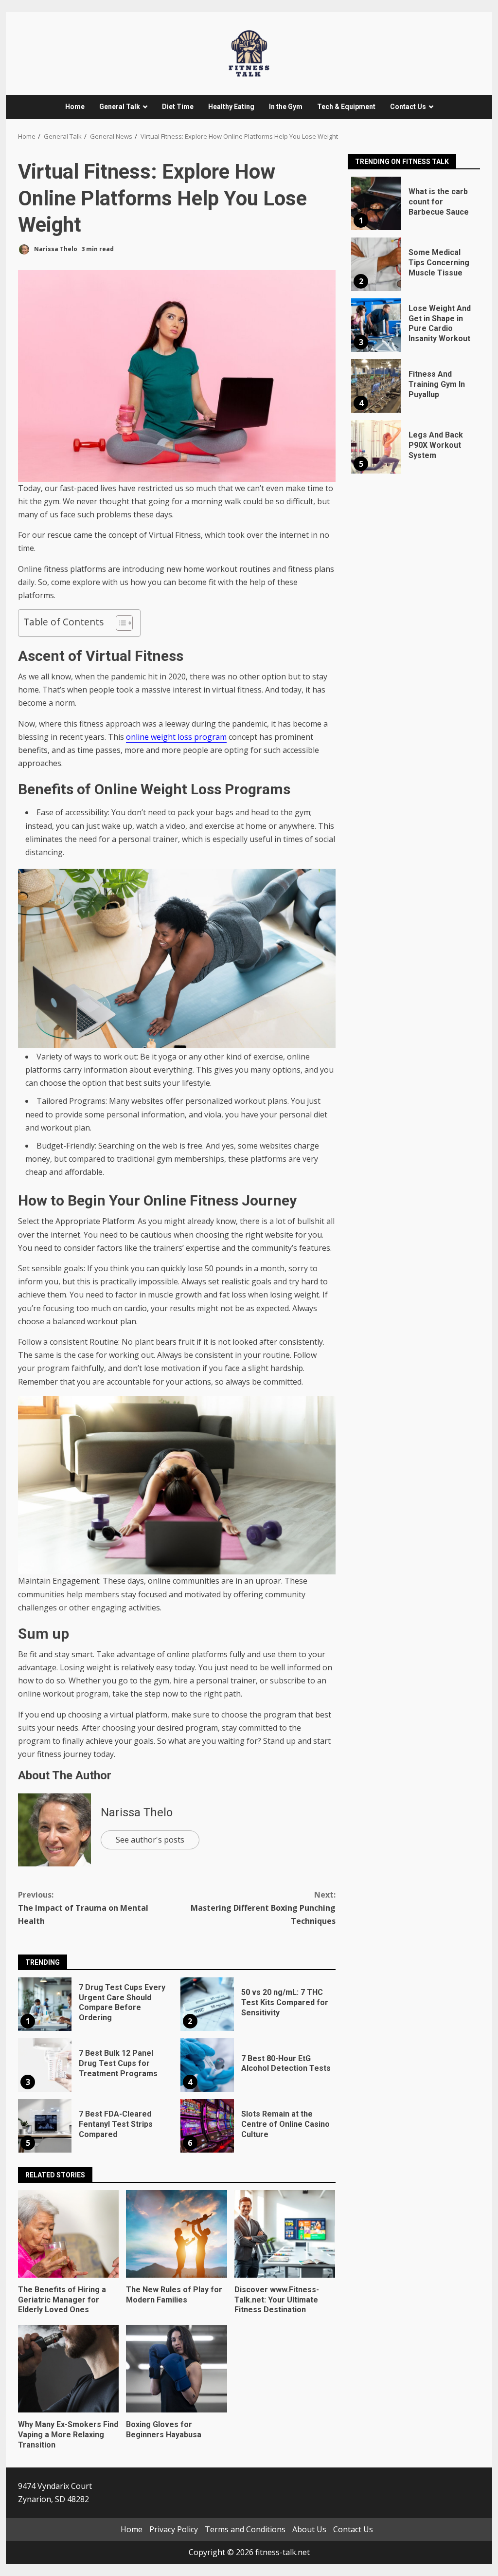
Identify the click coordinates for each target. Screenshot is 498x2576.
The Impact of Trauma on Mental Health (83, 1908)
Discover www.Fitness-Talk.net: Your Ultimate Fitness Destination (285, 2234)
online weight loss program (176, 737)
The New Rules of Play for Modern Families (176, 2234)
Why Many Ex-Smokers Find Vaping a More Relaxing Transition (68, 2369)
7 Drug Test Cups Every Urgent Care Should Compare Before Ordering (45, 2004)
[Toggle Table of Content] (119, 623)
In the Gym (286, 107)
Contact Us (408, 107)
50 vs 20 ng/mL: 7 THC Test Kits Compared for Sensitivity (207, 2004)
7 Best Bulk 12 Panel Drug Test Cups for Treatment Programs (45, 2065)
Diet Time (178, 107)
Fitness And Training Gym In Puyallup (376, 386)
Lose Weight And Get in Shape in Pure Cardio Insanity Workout (376, 325)
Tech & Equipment (346, 107)
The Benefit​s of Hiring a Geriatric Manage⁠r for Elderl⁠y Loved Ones (68, 2234)
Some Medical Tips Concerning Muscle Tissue (376, 264)
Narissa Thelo (55, 249)
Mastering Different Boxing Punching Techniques (263, 1908)
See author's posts (150, 1840)
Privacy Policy (174, 2529)
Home (75, 107)
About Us (309, 2529)
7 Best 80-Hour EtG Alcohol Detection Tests (207, 2065)
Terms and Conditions (245, 2529)
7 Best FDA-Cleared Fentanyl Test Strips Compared (45, 2126)
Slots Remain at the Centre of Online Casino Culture (207, 2126)
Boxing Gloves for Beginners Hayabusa (176, 2369)
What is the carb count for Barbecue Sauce (376, 203)
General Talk (120, 107)
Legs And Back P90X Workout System (376, 447)
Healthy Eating (231, 107)
